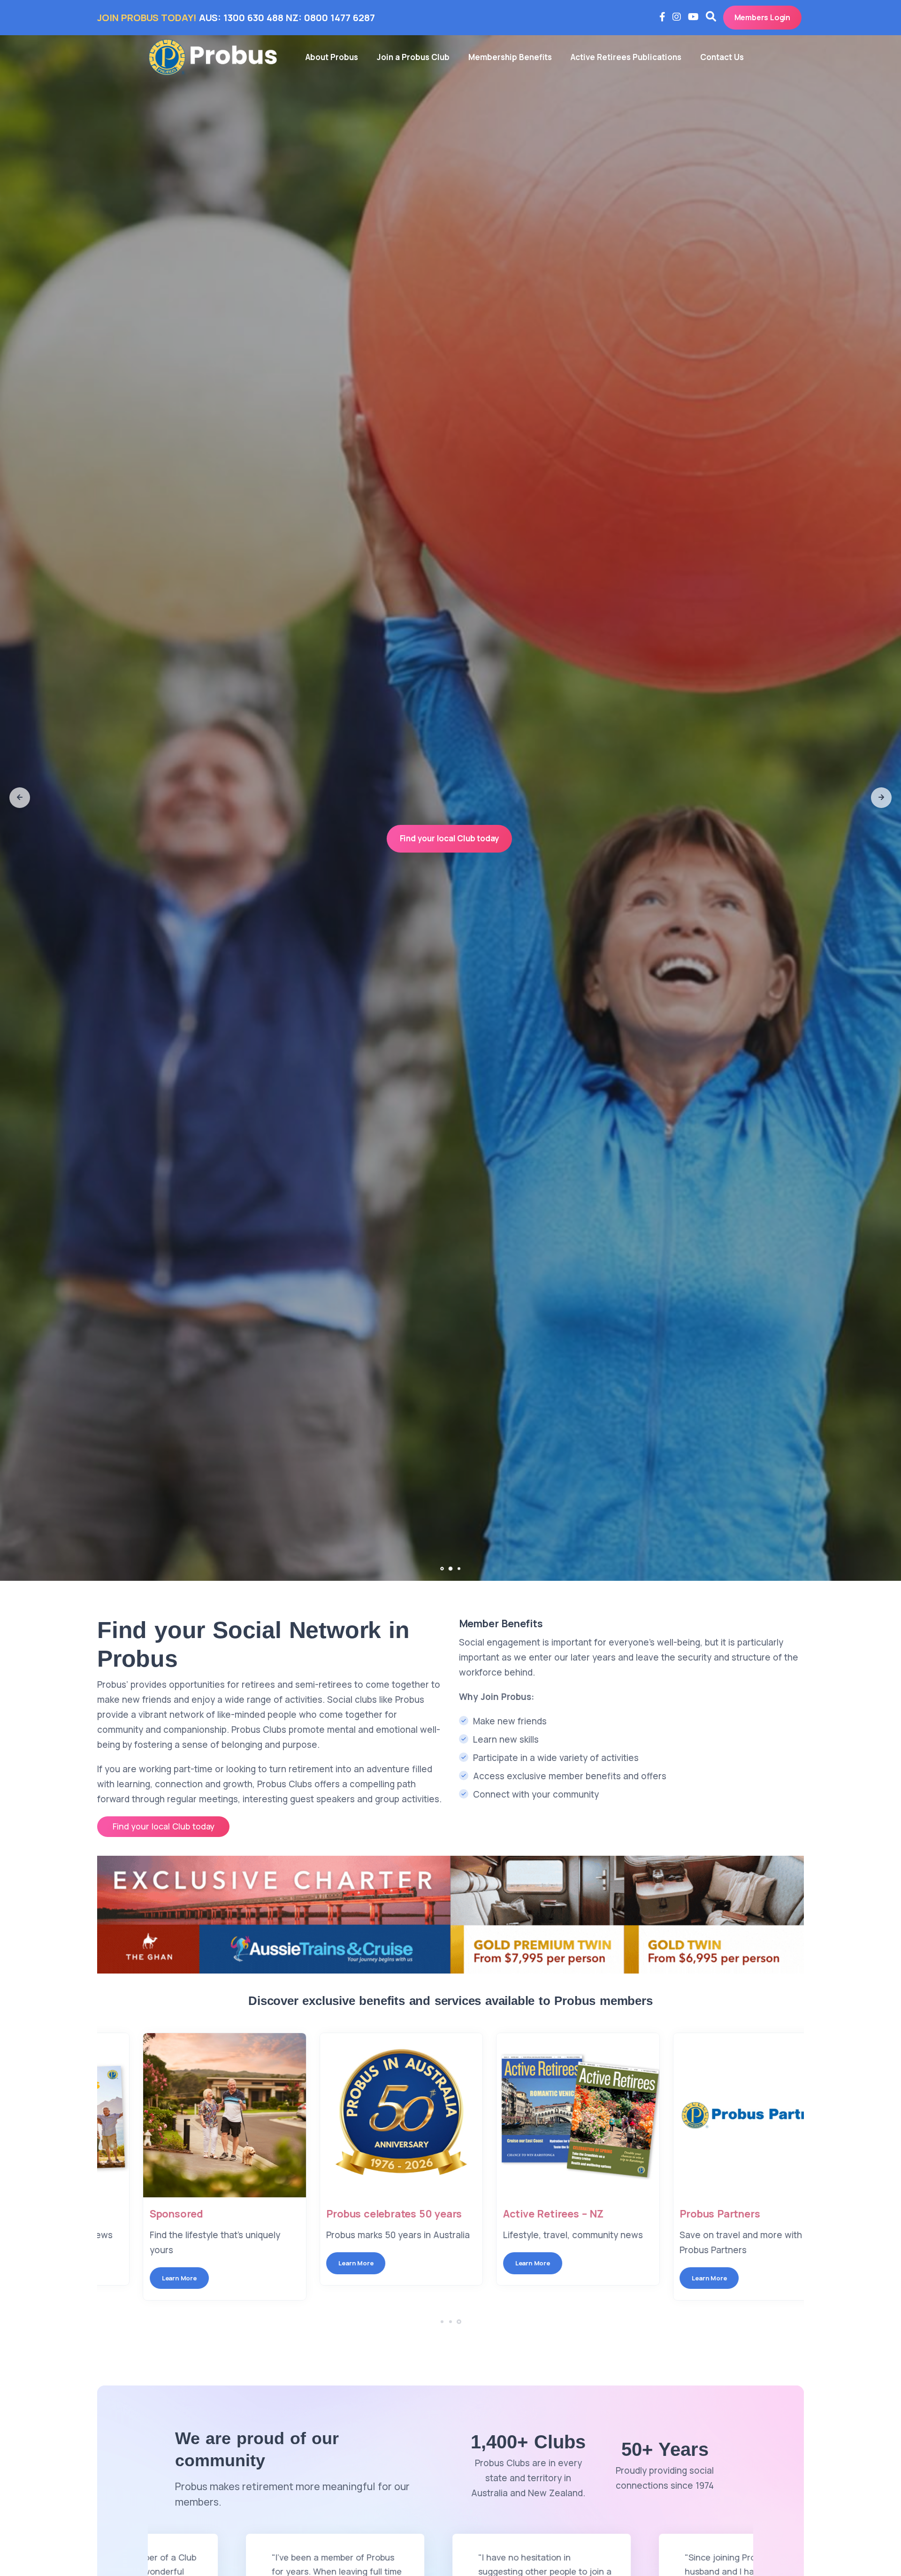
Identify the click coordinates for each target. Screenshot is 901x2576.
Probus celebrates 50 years (532, 2214)
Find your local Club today (450, 838)
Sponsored (314, 2214)
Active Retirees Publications (626, 57)
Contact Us (722, 57)
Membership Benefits (510, 57)
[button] (20, 798)
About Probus (332, 57)
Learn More (140, 2263)
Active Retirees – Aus (163, 2214)
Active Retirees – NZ (691, 2214)
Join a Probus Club (413, 57)
